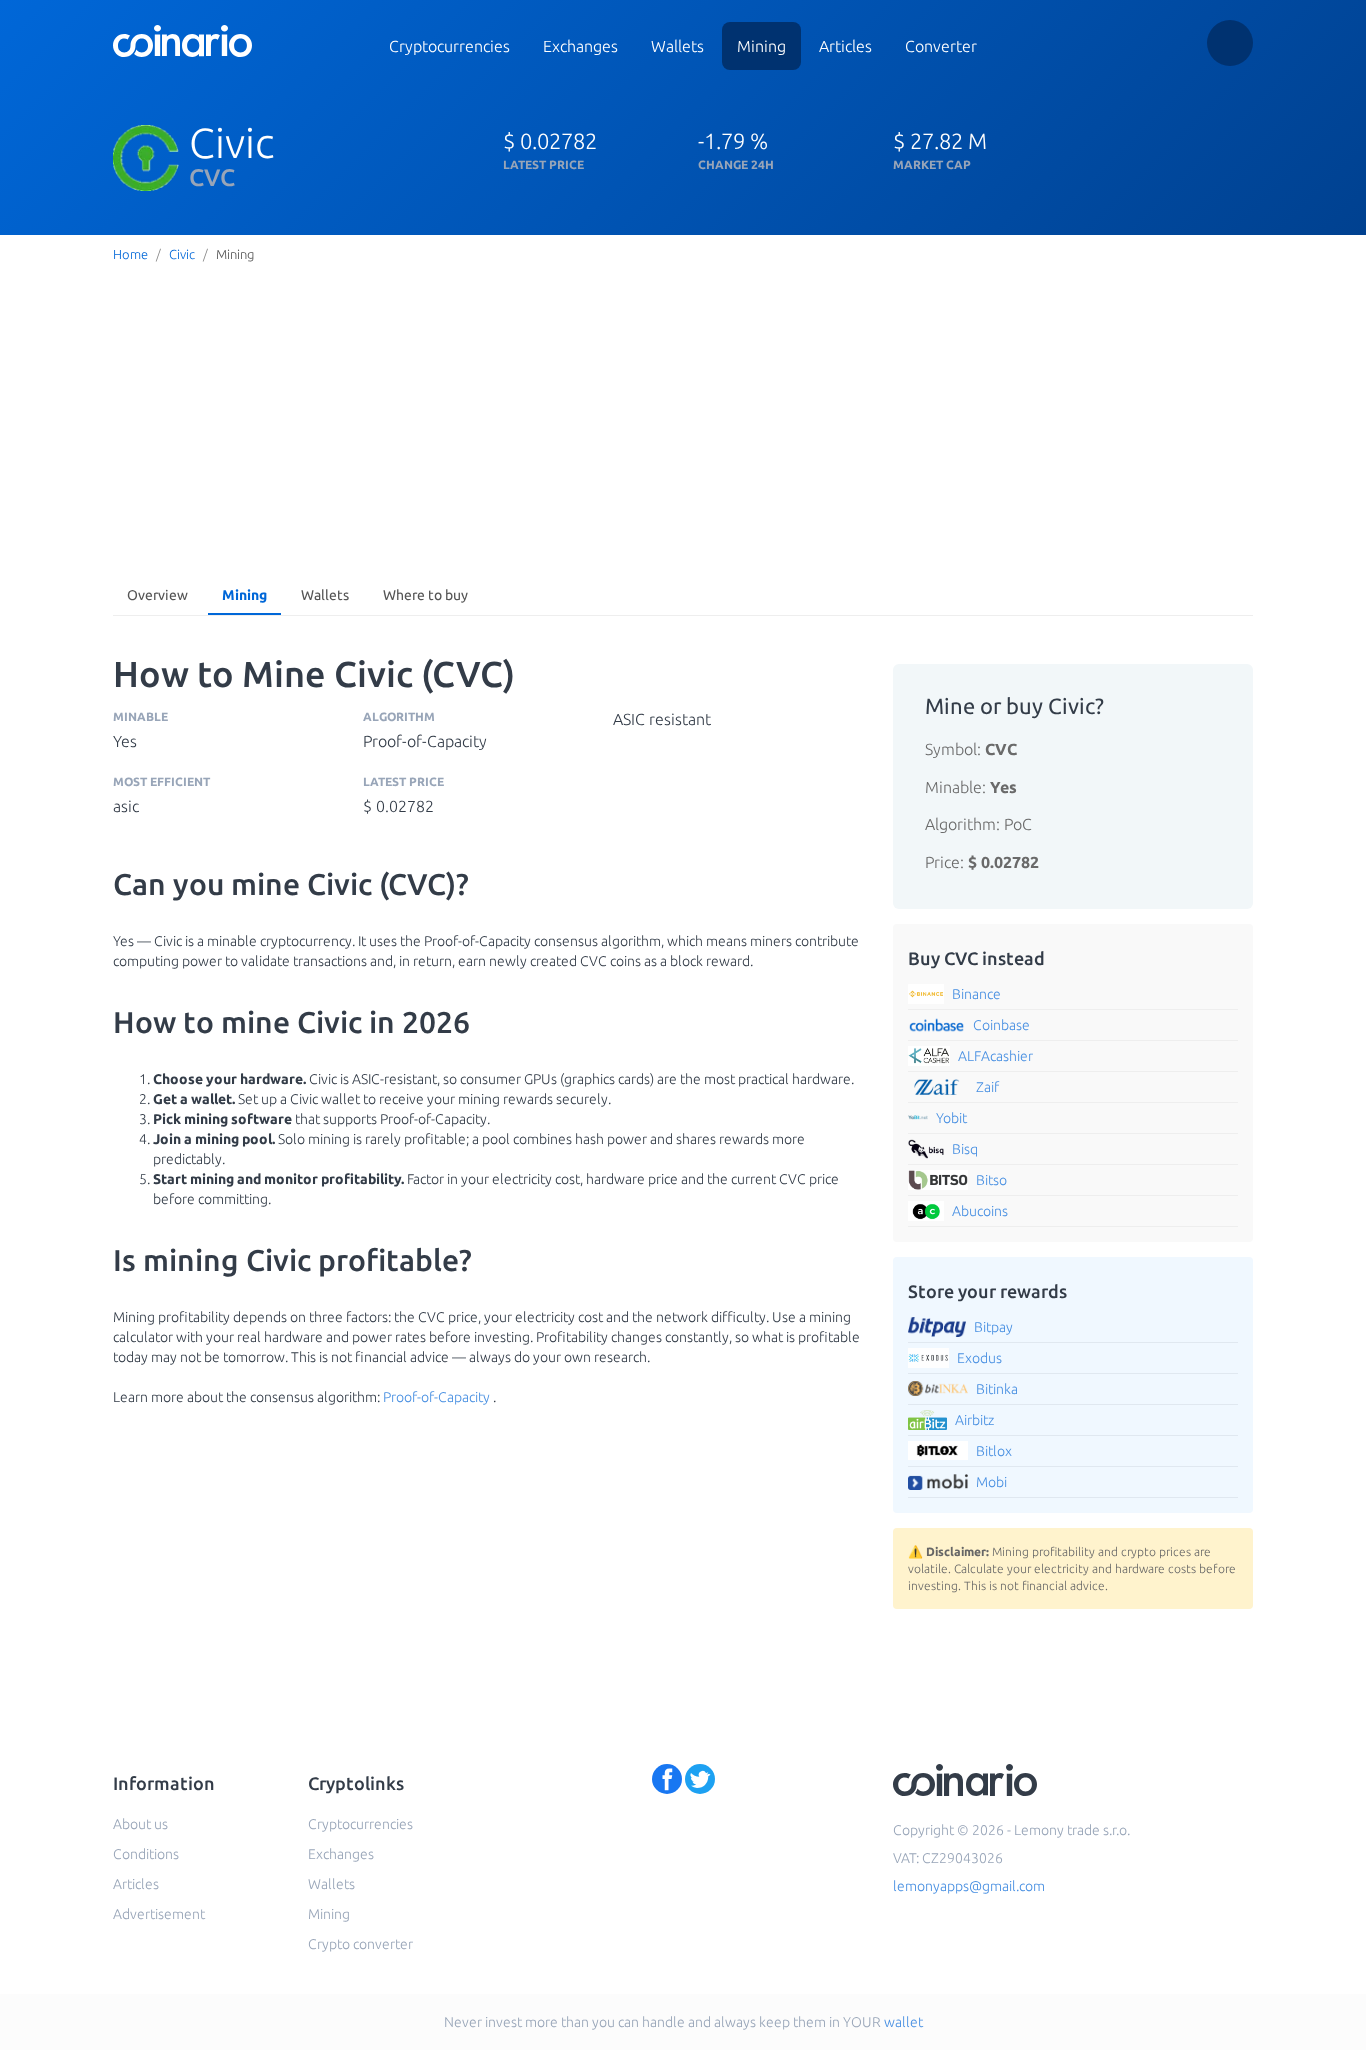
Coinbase (1001, 1025)
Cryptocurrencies (449, 46)
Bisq (965, 1149)
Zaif (987, 1087)
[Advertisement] (683, 419)
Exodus (979, 1358)
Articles (845, 46)
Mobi (991, 1482)
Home (130, 254)
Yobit (951, 1118)
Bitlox (994, 1451)
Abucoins (980, 1211)
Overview (157, 595)
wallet (903, 2022)
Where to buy (425, 595)
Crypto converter (360, 1944)
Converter (941, 46)
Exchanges (580, 46)
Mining (761, 46)
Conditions (146, 1854)
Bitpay (993, 1327)
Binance (976, 994)
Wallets (677, 46)
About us (140, 1824)
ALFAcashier (995, 1056)
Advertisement (159, 1914)
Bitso (991, 1180)
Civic (182, 254)
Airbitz (974, 1420)
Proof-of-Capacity (436, 1397)
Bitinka (997, 1389)
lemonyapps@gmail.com (969, 1886)
